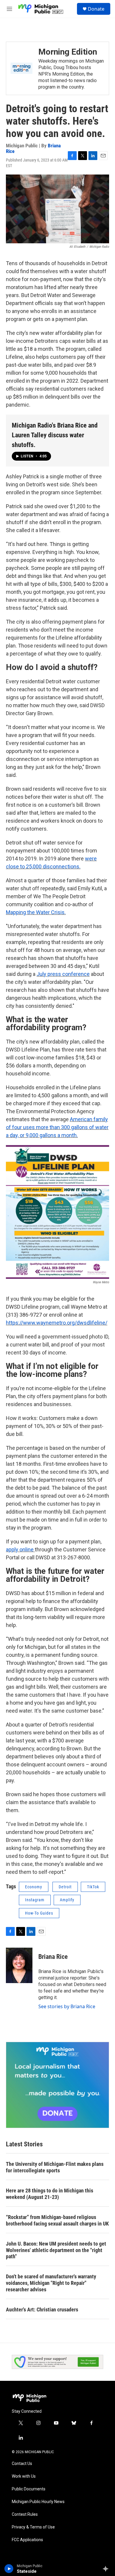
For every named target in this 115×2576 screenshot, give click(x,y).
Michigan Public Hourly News (38, 2502)
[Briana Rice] (19, 1965)
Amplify (67, 1900)
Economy (34, 1887)
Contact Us (22, 2464)
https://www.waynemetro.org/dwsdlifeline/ (57, 1323)
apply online (20, 1549)
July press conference (63, 974)
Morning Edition (68, 52)
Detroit (65, 1887)
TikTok (93, 1887)
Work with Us (24, 2476)
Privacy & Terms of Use (33, 2527)
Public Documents (29, 2489)
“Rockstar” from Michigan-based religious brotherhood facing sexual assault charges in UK (57, 2220)
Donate (96, 9)
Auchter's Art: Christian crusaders (42, 2310)
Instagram (35, 1900)
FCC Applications (27, 2540)
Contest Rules (25, 2514)
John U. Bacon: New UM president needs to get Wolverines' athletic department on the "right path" (56, 2250)
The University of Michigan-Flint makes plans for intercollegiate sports (55, 2167)
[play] (9, 2569)
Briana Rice (53, 1957)
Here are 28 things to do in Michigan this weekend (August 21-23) (50, 2194)
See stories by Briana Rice (67, 2006)
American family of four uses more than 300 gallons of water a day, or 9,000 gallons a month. (57, 1127)
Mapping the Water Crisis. (36, 912)
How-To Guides (39, 1913)
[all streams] (107, 2569)
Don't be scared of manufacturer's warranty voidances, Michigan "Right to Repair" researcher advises (51, 2283)
